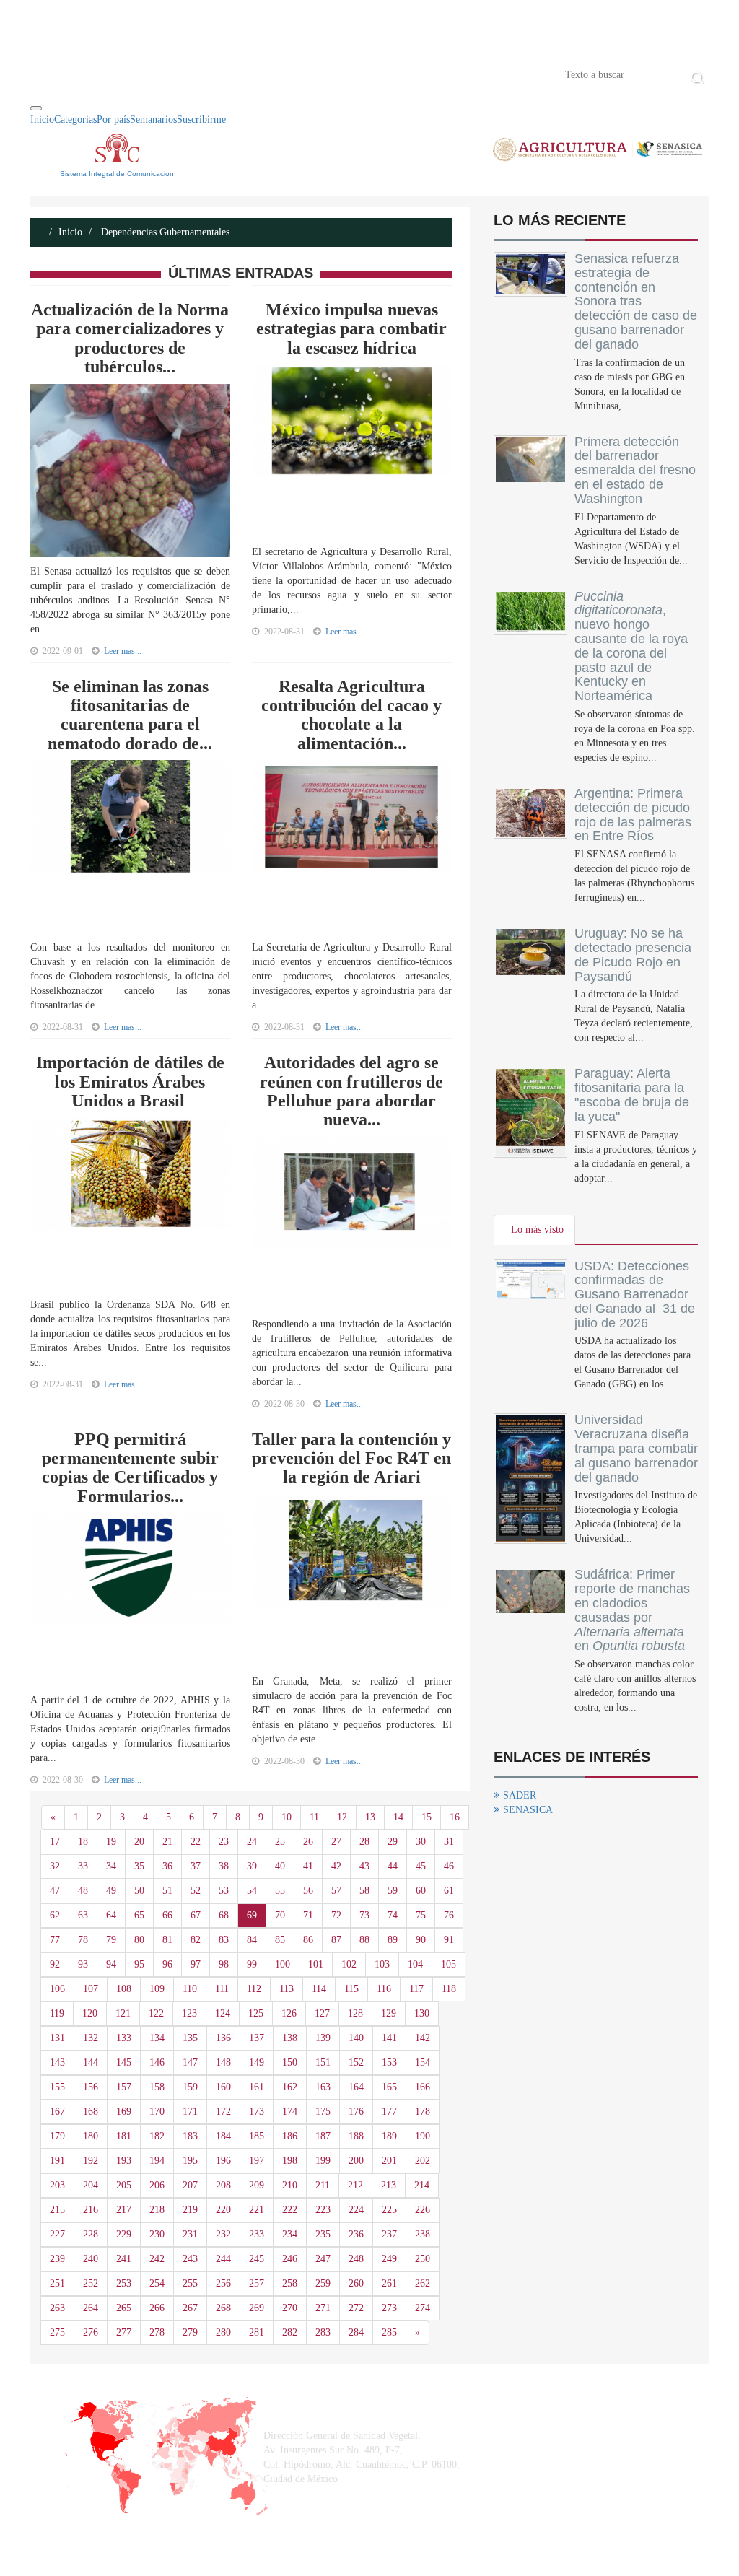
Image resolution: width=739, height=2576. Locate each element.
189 (389, 2136)
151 (323, 2062)
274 (423, 2308)
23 (224, 1842)
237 (389, 2234)
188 (356, 2136)
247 (323, 2259)
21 (167, 1842)
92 (55, 1964)
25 (280, 1842)
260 (356, 2283)
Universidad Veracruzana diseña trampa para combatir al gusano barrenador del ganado (636, 1448)
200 (356, 2161)
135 (190, 2038)
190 (423, 2136)
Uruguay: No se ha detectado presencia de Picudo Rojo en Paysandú (633, 955)
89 (393, 1940)
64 (111, 1915)
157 (124, 2087)
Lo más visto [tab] (537, 1230)
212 (355, 2185)
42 (336, 1866)
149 (257, 2062)
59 (393, 1891)
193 (124, 2161)
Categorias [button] (75, 119)
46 (449, 1866)
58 (364, 1891)
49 (111, 1891)
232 (223, 2234)
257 (257, 2283)
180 (91, 2136)
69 (252, 1915)
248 (356, 2259)
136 (223, 2038)
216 (91, 2210)
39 (252, 1866)
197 (257, 2161)
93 (83, 1964)
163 (323, 2087)
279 (190, 2332)
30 (421, 1842)
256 (223, 2283)
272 (356, 2308)
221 (257, 2210)
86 (308, 1940)
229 (124, 2234)
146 (157, 2062)
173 (257, 2112)
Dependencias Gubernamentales (164, 232)
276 (91, 2332)
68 (224, 1915)
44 (393, 1866)
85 (280, 1940)
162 (290, 2087)
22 (196, 1842)
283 (323, 2332)
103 (382, 1964)
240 (91, 2259)
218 (157, 2210)
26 (308, 1842)
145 (124, 2062)
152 (356, 2062)
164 (356, 2087)
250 (423, 2259)
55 (280, 1891)
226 (423, 2210)
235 (323, 2234)
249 (389, 2259)
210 (290, 2185)
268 (223, 2308)
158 (157, 2087)
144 (91, 2062)
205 (124, 2185)
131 (57, 2038)
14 (398, 1817)
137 (257, 2038)
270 (290, 2308)
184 (223, 2136)
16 (455, 1817)
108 (124, 1989)
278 (157, 2332)
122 (156, 2013)
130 (422, 2013)
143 (57, 2062)
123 (189, 2013)
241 (124, 2259)
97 (196, 1964)
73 (364, 1915)
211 (323, 2185)
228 (91, 2234)
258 (290, 2283)
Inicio (52, 74)
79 (111, 1940)
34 (111, 1866)
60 (421, 1891)
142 (423, 2038)
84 (252, 1940)
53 (224, 1891)
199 (323, 2161)
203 (57, 2185)
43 (364, 1866)
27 (336, 1842)
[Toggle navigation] (36, 108)
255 (190, 2283)
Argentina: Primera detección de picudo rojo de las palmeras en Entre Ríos (633, 815)
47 (55, 1891)
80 (139, 1940)
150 (290, 2062)
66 (167, 1915)
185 (257, 2136)
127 (322, 2013)
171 (190, 2112)
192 (91, 2161)
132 (91, 2038)
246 (290, 2259)
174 (290, 2112)
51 (167, 1891)
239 (57, 2259)
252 (91, 2283)
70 (280, 1915)
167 (57, 2112)
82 (196, 1940)
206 (157, 2185)
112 (254, 1989)
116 (384, 1989)
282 (290, 2332)
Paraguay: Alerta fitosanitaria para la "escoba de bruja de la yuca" (632, 1095)
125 (256, 2013)
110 (190, 1989)
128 (355, 2013)
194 (157, 2161)
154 (423, 2062)
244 (223, 2259)
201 (389, 2161)
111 (222, 1989)
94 (111, 1964)
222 (290, 2210)
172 (223, 2112)
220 (223, 2210)
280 (223, 2332)
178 (423, 2112)
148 (223, 2062)
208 (223, 2185)
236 (356, 2234)
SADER (520, 1795)
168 (91, 2112)
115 (351, 1989)
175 (323, 2112)
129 (389, 2013)
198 (290, 2161)
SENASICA (528, 1810)
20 (139, 1842)
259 (323, 2283)
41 (308, 1866)
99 (252, 1964)
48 (83, 1891)
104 (415, 1964)
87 (336, 1940)
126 (289, 2013)
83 (224, 1940)
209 (257, 2185)
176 (356, 2112)
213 (389, 2185)
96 (167, 1964)
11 (314, 1817)
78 (83, 1940)
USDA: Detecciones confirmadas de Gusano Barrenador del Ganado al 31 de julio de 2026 (635, 1294)
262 (423, 2283)
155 (57, 2087)
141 (389, 2038)
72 (336, 1915)
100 (283, 1964)
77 (55, 1940)
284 (356, 2332)
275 (57, 2332)
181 (124, 2136)
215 (57, 2210)
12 (342, 1817)
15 (427, 1817)
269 (257, 2308)
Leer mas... (123, 651)
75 (421, 1915)
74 (393, 1915)
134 (157, 2038)
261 (389, 2283)
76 (449, 1915)
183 (190, 2136)
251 (57, 2283)
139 (323, 2038)
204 (91, 2185)
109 (157, 1989)
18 (83, 1842)
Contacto (180, 74)
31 (449, 1842)
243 (190, 2259)
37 (196, 1866)
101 (316, 1964)
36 (167, 1866)
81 (167, 1940)
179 (57, 2136)
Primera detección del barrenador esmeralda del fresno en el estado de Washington (635, 470)
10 (287, 1817)
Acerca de (110, 74)
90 (421, 1940)
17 (55, 1842)
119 (57, 2013)
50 (139, 1891)
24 (252, 1842)
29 (393, 1842)
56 (308, 1891)
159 (190, 2087)
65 (139, 1915)
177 (389, 2112)
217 (124, 2210)
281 (257, 2332)
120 (90, 2013)
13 (370, 1817)
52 (196, 1891)
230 (157, 2234)
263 (57, 2308)
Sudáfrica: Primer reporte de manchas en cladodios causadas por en (632, 1610)
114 (319, 1989)
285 (389, 2332)
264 (91, 2308)
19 (111, 1842)
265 (124, 2308)
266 (157, 2308)
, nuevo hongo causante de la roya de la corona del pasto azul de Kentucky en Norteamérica (631, 646)
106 (57, 1989)
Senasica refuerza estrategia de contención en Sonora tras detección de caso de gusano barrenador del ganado (636, 301)
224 (356, 2210)
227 (57, 2234)
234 (290, 2234)
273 (389, 2308)
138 (290, 2038)
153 (389, 2062)
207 (190, 2185)
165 (389, 2087)
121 (123, 2013)
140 (356, 2038)
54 (252, 1891)
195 (190, 2161)
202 (423, 2161)
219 (190, 2210)
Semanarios (153, 119)
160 (223, 2087)
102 (349, 1964)
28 (364, 1842)
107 (91, 1989)
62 (55, 1915)
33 (83, 1866)
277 (124, 2332)
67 (196, 1915)
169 (124, 2112)
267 (190, 2308)
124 (223, 2013)
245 (257, 2259)
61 (449, 1891)
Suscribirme (201, 119)
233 (257, 2234)
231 (190, 2234)
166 (423, 2087)
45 (421, 1866)
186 (290, 2136)
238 (423, 2234)
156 (91, 2087)
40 (280, 1866)
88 (364, 1940)
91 (449, 1940)
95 (139, 1964)
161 (257, 2087)
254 (157, 2283)
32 (55, 1866)
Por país (113, 119)
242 (157, 2259)
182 (157, 2136)
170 (157, 2112)
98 (224, 1964)
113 (287, 1989)
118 (449, 1989)
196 (223, 2161)
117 (416, 1989)
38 (224, 1866)
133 (124, 2038)
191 (57, 2161)
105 (449, 1964)
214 (422, 2185)
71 (308, 1915)
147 (190, 2062)
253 (124, 2283)
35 (139, 1866)
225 (389, 2210)
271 (323, 2308)
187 (323, 2136)
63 (83, 1915)
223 (323, 2210)
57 (336, 1891)
